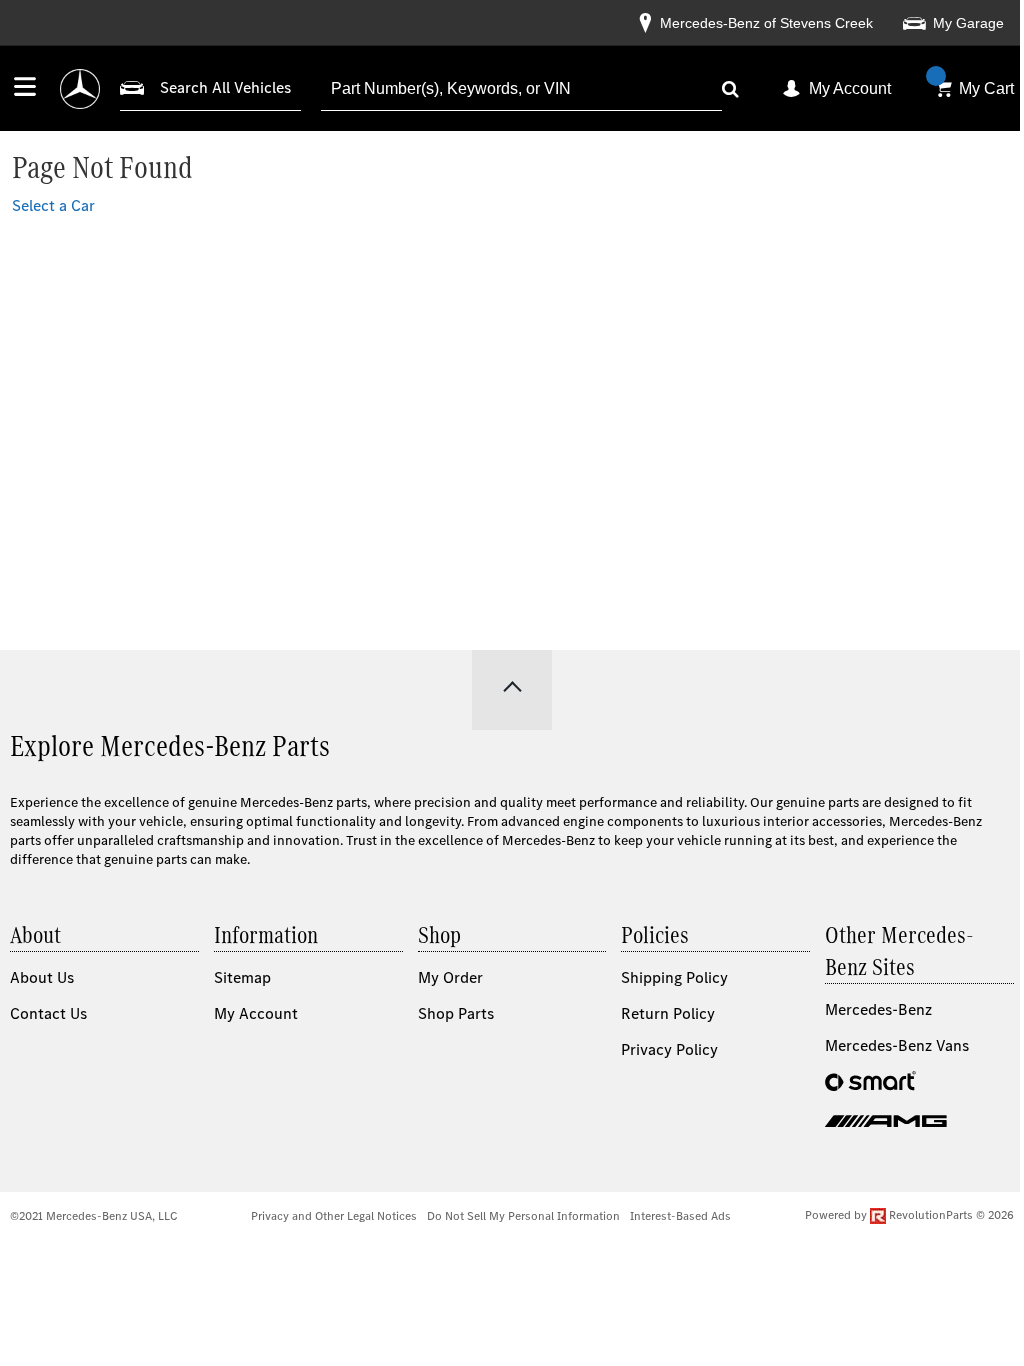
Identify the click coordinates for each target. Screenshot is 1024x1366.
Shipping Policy (674, 977)
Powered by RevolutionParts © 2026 (909, 1215)
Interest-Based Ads (680, 1216)
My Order (450, 977)
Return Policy (668, 1013)
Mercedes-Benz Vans (897, 1045)
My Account (850, 88)
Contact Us (48, 1013)
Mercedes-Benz (878, 1009)
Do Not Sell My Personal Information (523, 1216)
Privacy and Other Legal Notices (334, 1216)
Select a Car (53, 205)
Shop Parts (456, 1013)
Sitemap (242, 977)
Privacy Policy (669, 1049)
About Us (42, 977)
